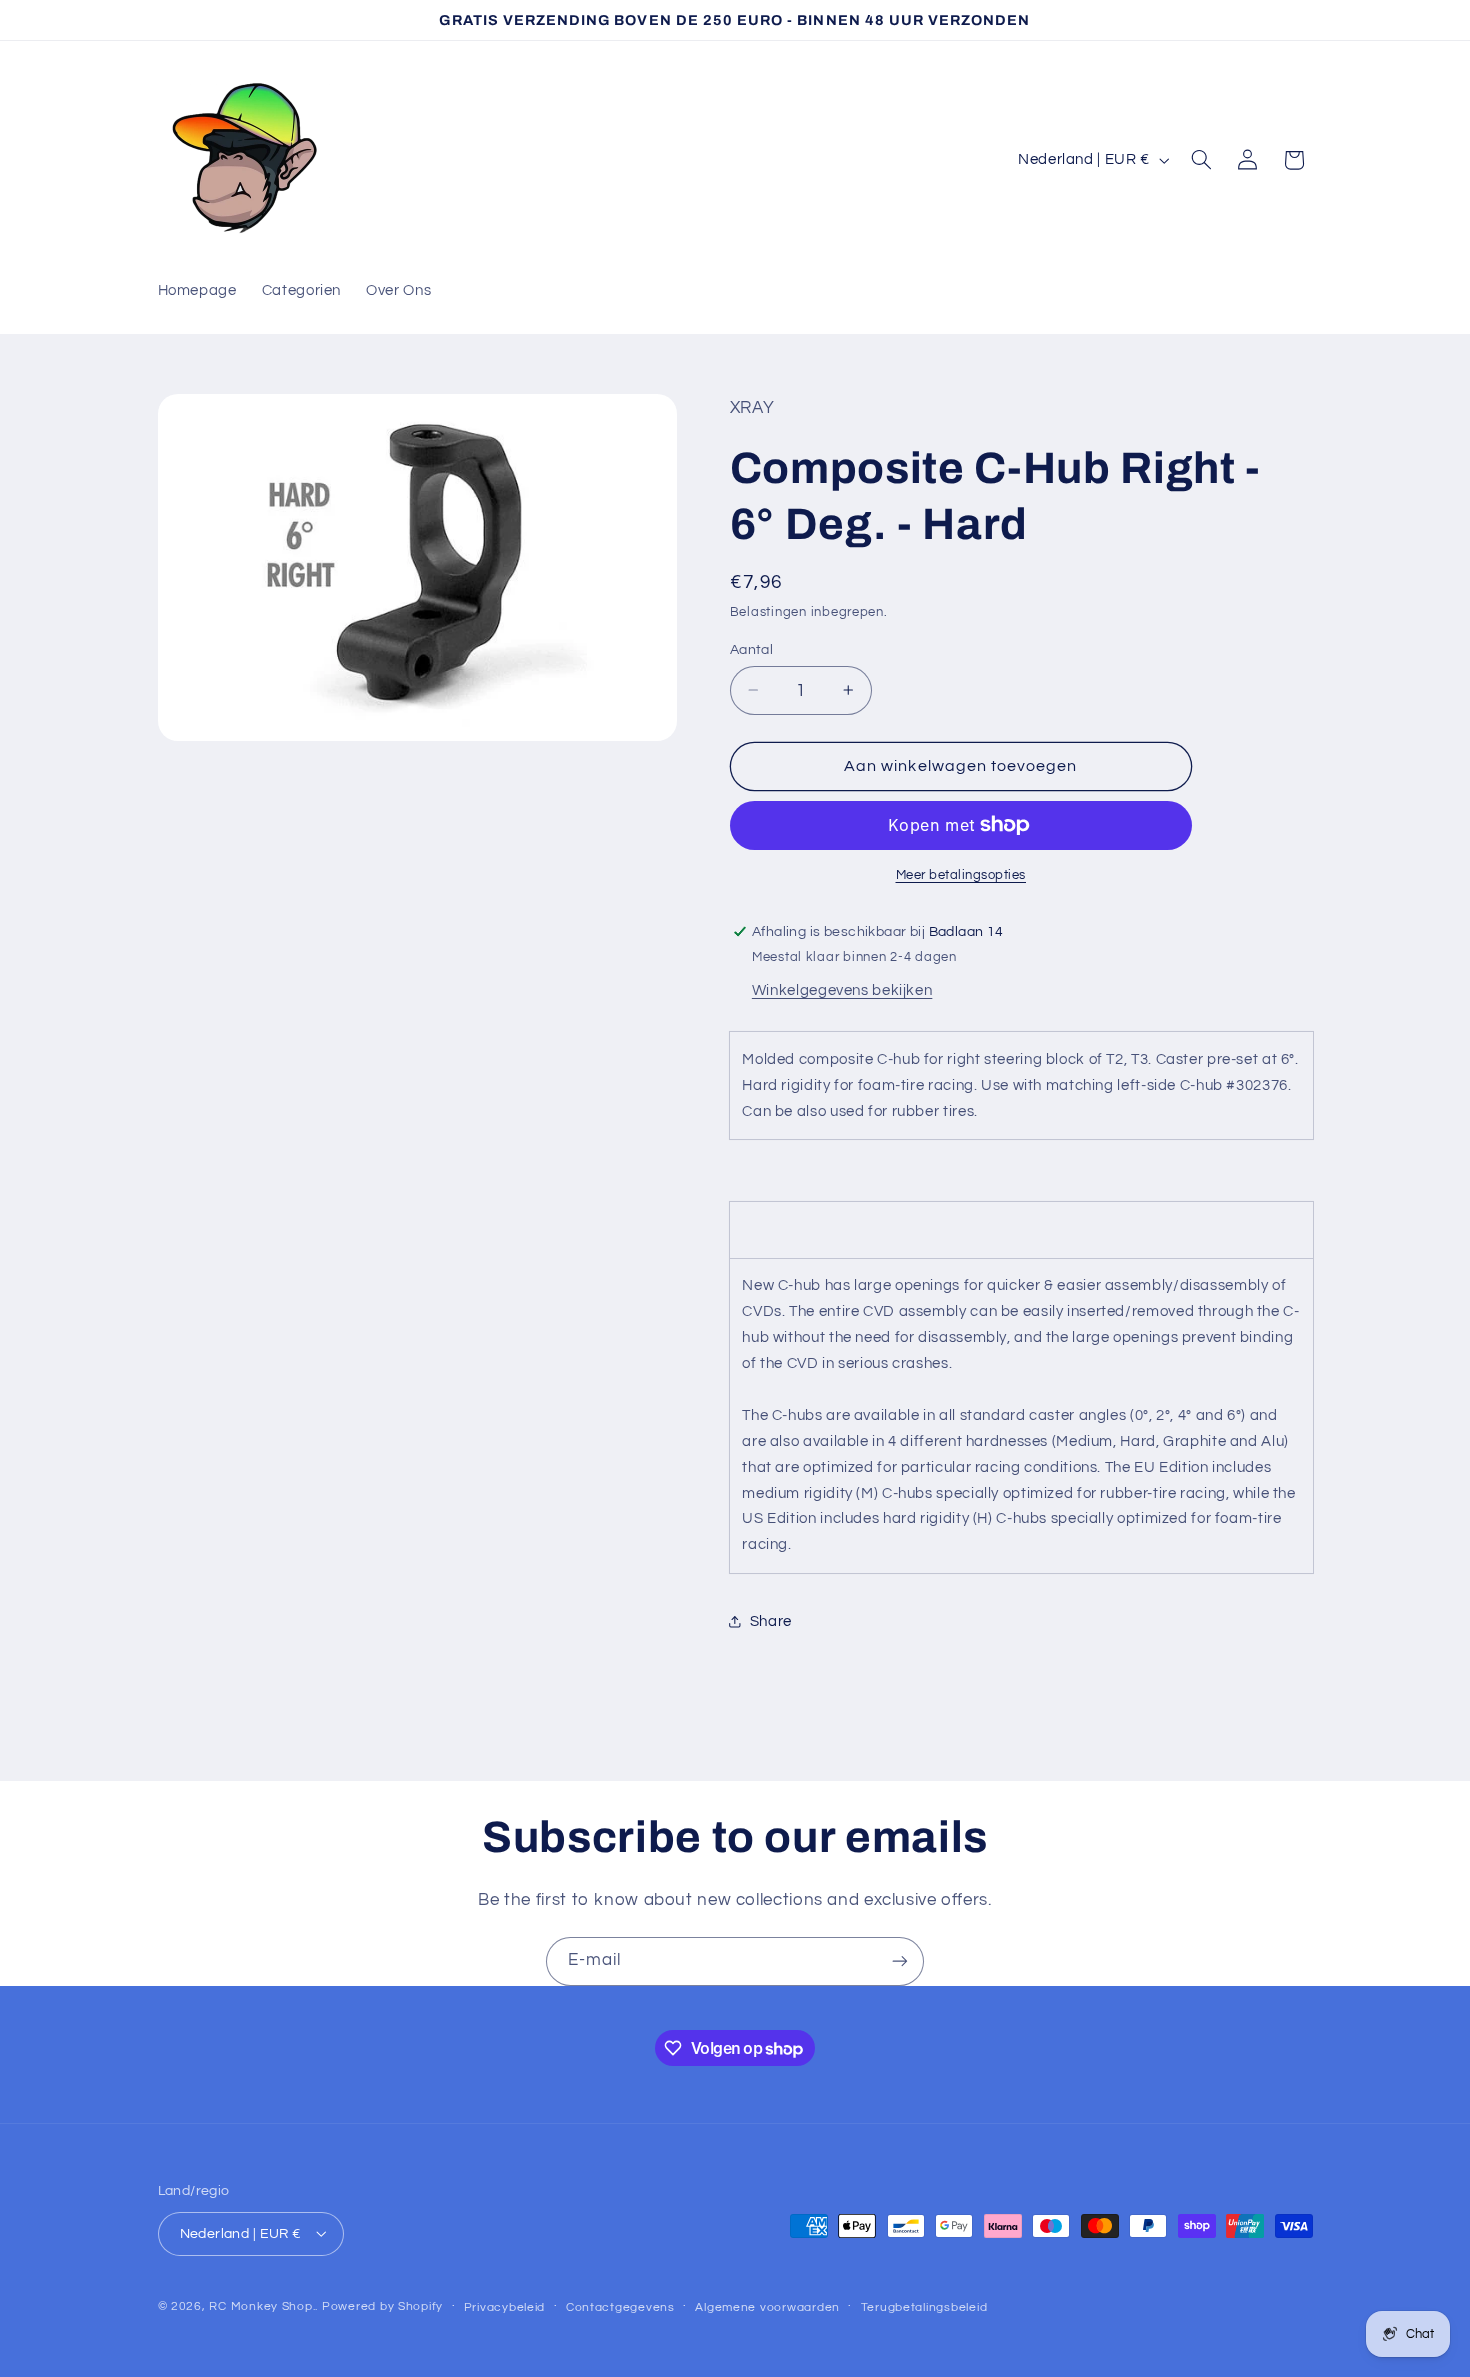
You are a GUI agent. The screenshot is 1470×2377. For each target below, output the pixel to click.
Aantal (752, 649)
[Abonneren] (900, 1961)
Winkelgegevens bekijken (842, 989)
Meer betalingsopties (961, 874)
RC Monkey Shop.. (263, 2305)
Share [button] (771, 1621)
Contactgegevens (620, 2306)
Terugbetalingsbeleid (924, 2306)
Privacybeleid (505, 2306)
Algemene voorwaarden (767, 2306)
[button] (1201, 160)
